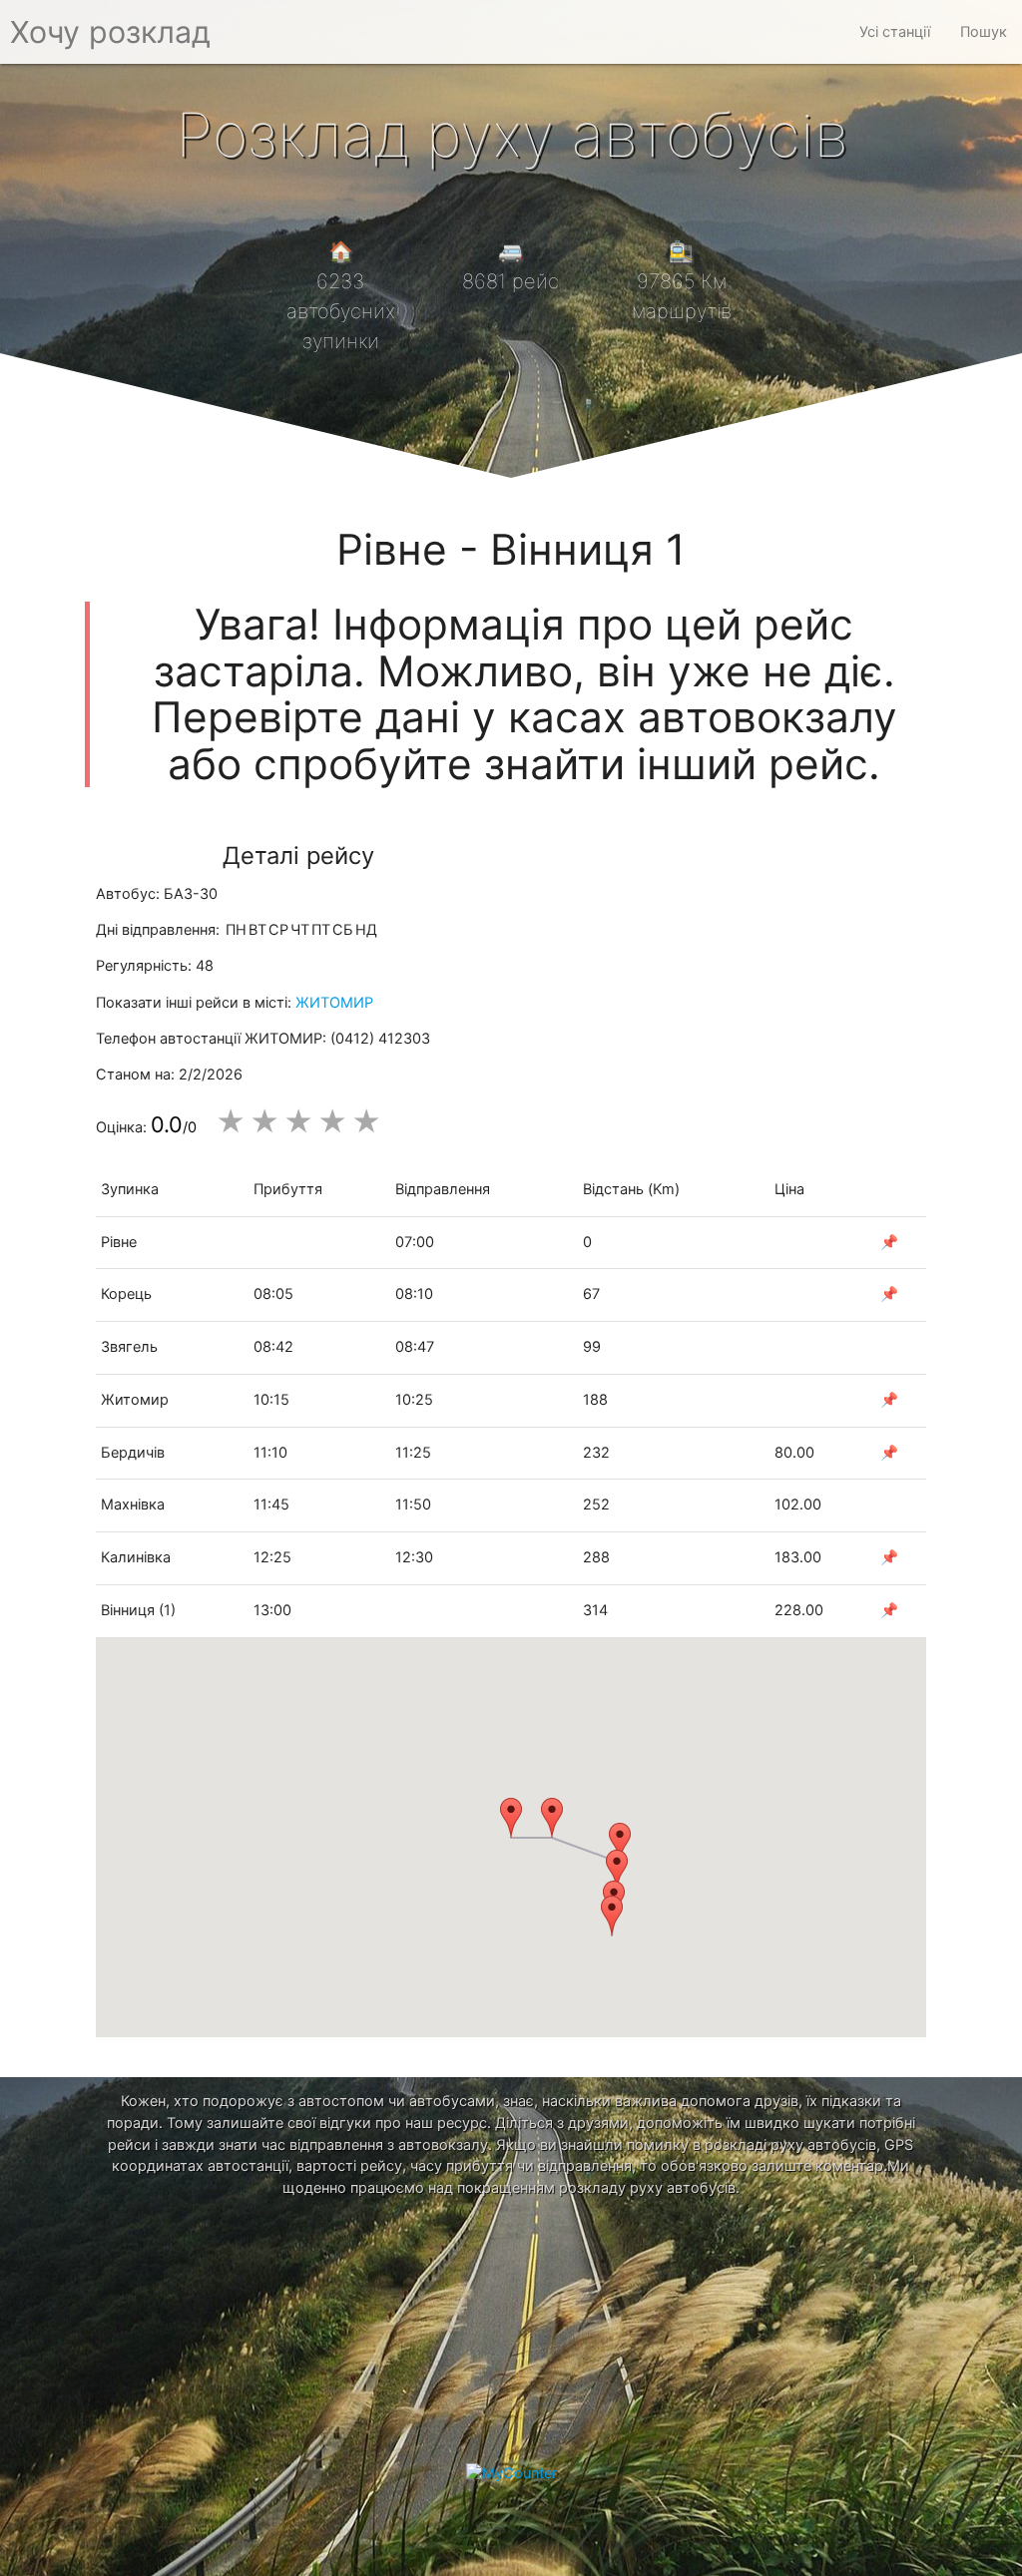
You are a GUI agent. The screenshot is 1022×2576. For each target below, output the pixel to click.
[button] (511, 1818)
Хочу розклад (110, 32)
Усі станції (895, 32)
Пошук (984, 32)
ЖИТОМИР (334, 1003)
